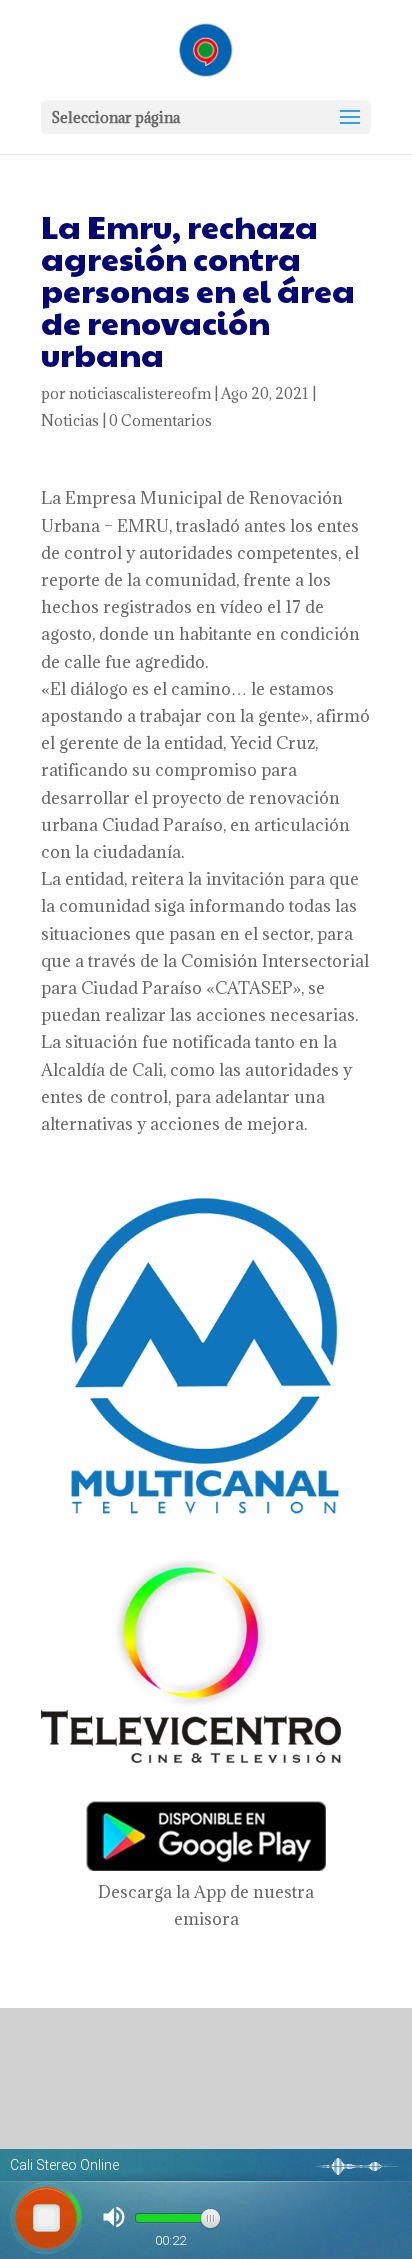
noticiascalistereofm (140, 393)
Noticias (70, 420)
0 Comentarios (160, 420)
